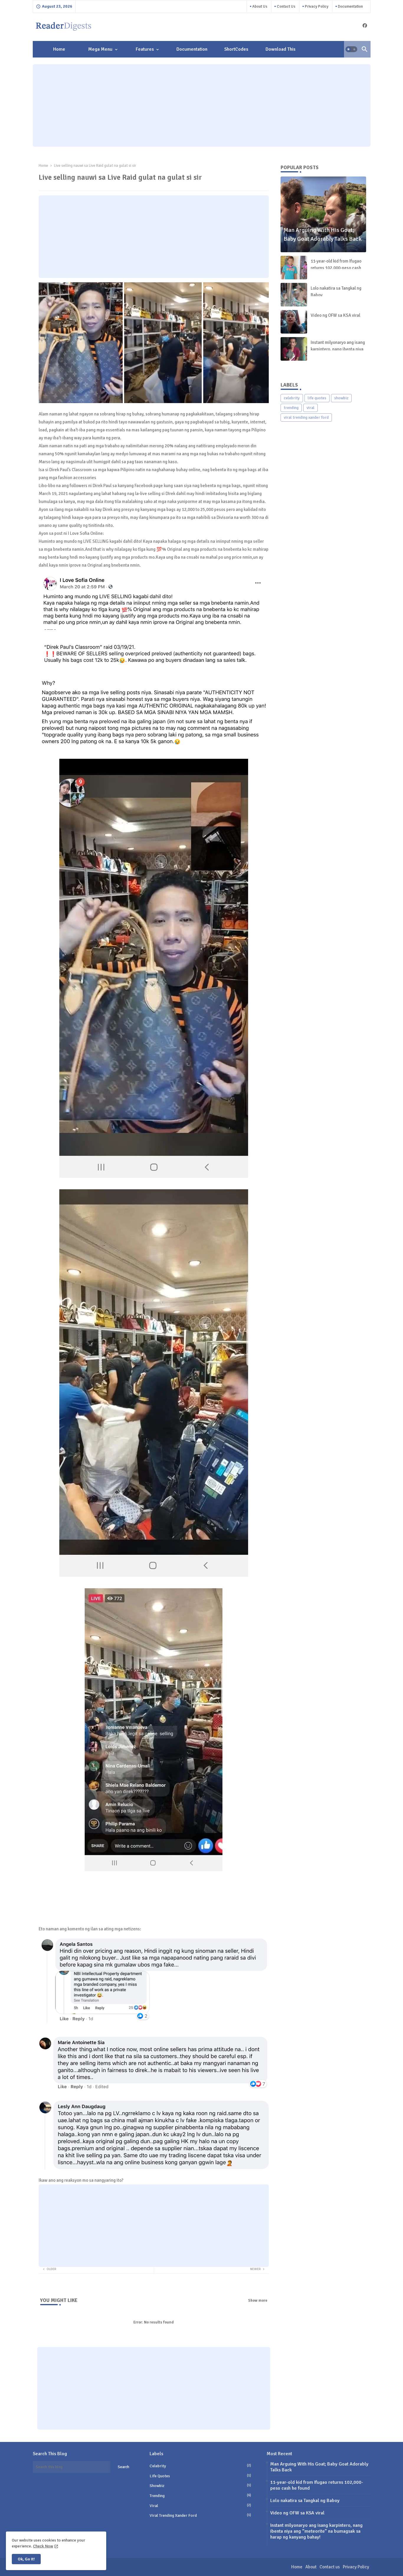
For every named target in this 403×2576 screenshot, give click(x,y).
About (311, 2567)
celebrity (292, 398)
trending (291, 408)
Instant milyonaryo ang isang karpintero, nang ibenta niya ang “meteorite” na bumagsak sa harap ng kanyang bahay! (316, 2531)
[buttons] (365, 25)
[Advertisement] (202, 105)
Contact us (286, 6)
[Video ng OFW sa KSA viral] (294, 322)
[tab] (59, 49)
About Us (259, 6)
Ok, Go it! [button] (26, 2559)
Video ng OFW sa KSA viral (335, 315)
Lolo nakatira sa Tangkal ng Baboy (336, 292)
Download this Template (280, 52)
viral (311, 408)
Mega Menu (100, 49)
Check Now (43, 2546)
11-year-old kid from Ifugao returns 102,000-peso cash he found (336, 268)
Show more (258, 2300)
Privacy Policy (316, 6)
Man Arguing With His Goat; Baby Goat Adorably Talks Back (319, 2467)
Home (59, 49)
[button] (351, 49)
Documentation (350, 6)
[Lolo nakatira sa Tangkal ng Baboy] (294, 295)
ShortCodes (236, 49)
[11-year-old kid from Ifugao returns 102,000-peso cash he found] (294, 268)
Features (145, 49)
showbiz (341, 398)
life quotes (317, 398)
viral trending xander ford (306, 417)
